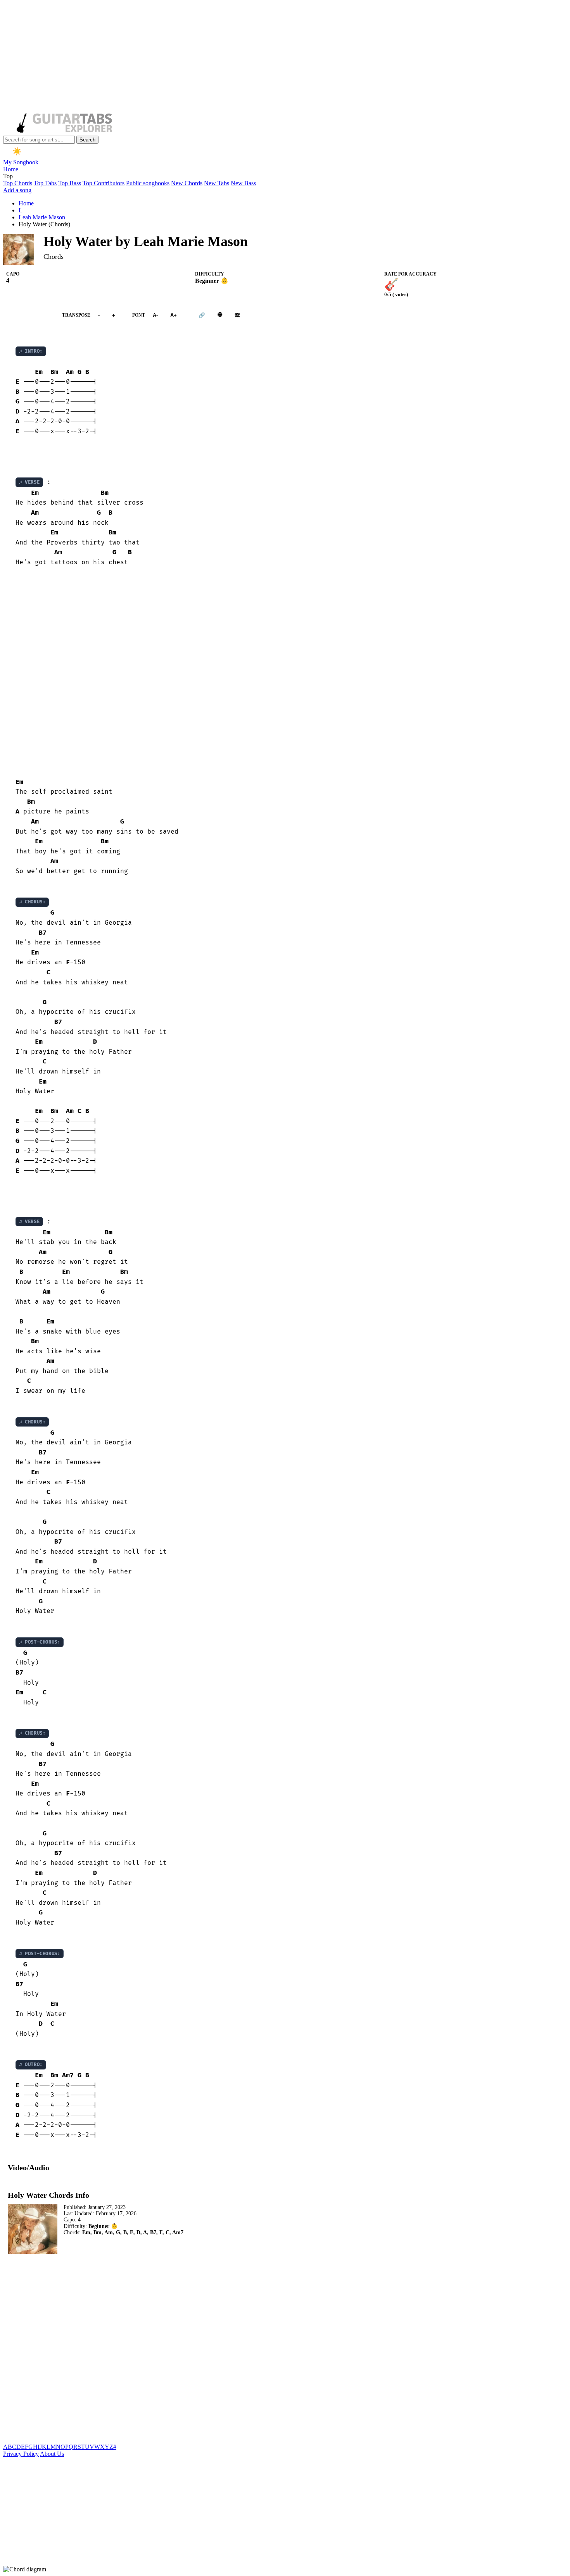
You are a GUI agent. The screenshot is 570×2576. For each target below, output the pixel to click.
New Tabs (217, 183)
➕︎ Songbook (29, 315)
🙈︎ (237, 315)
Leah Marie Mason (42, 217)
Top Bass (70, 183)
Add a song (17, 190)
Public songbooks (148, 183)
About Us (52, 2454)
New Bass (243, 183)
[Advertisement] (236, 57)
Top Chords (18, 183)
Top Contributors (104, 183)
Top (8, 176)
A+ (174, 315)
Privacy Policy (21, 2454)
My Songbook (21, 162)
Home (11, 169)
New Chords (187, 183)
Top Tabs (45, 183)
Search (87, 140)
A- (155, 315)
